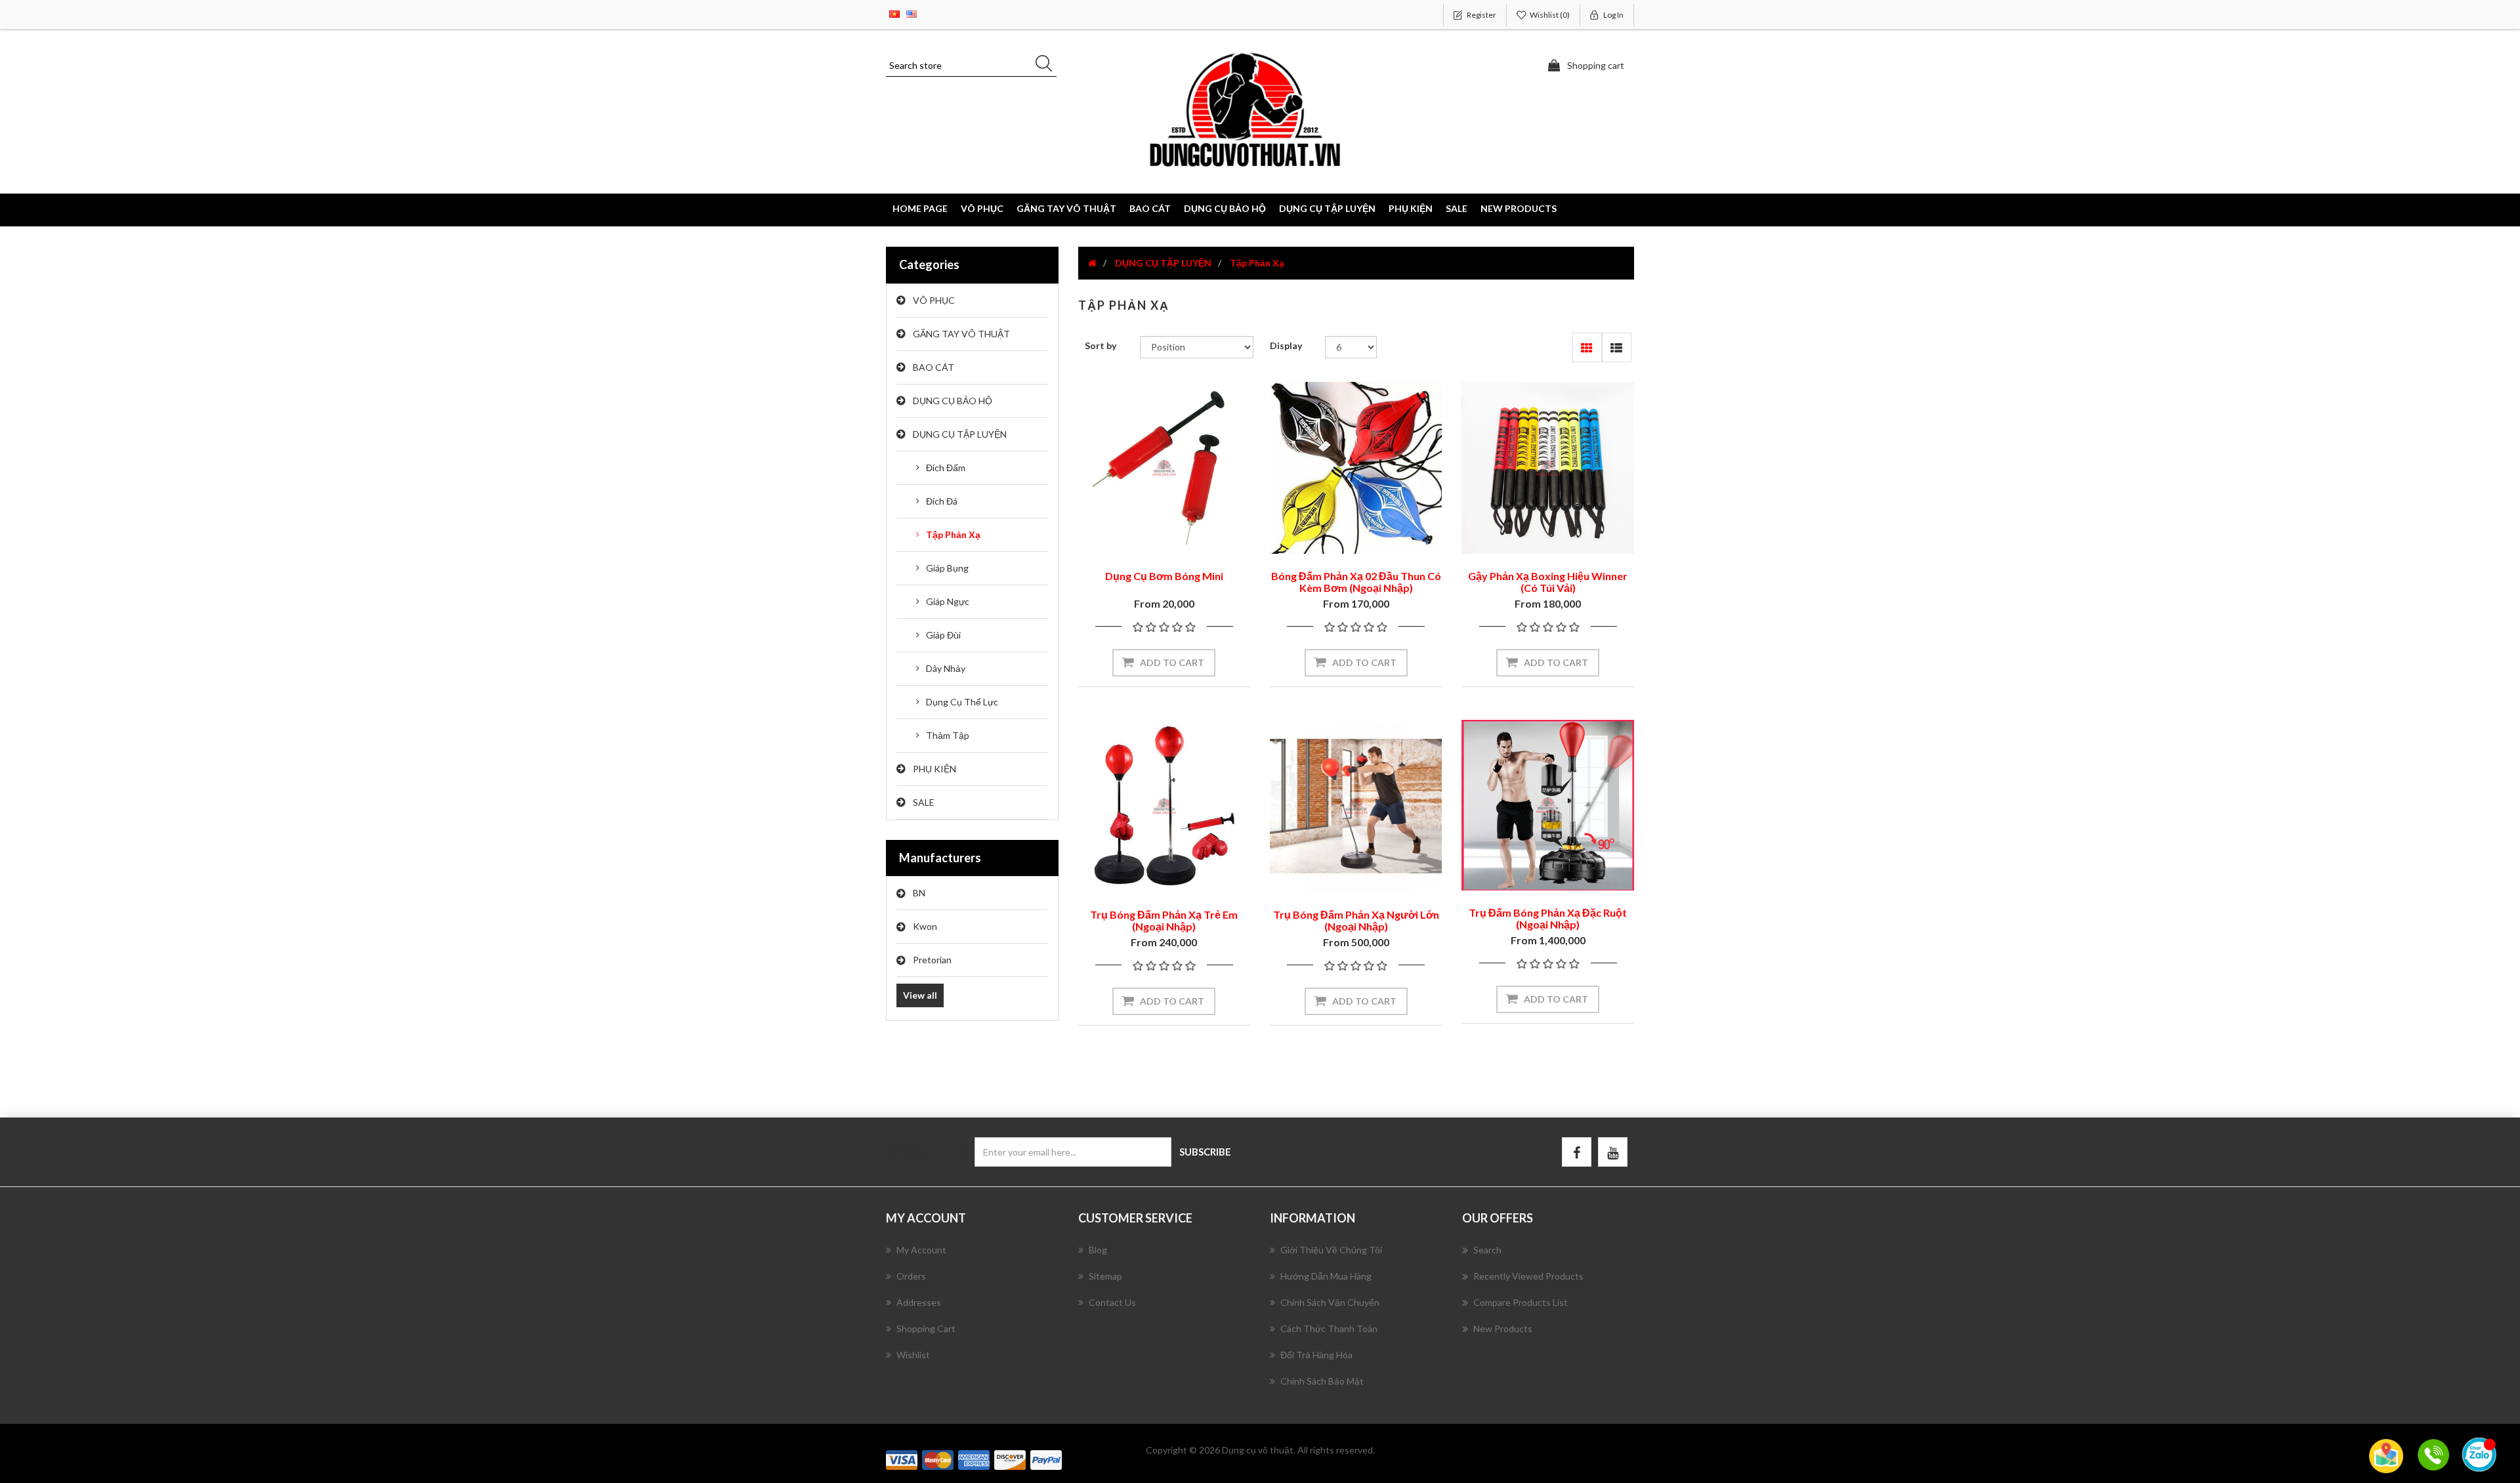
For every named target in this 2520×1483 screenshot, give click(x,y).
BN (919, 893)
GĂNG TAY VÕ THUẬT (961, 334)
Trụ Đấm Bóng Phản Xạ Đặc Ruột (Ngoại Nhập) (1548, 918)
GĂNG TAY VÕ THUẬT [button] (1066, 208)
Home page (920, 208)
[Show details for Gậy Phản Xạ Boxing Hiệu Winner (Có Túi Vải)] (1547, 468)
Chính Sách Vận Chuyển (1330, 1302)
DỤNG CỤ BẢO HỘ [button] (1225, 208)
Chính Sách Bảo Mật (1322, 1381)
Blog (1098, 1250)
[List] (1617, 347)
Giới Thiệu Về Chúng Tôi (1331, 1250)
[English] (912, 13)
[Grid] (1587, 347)
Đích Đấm (946, 468)
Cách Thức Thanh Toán (1329, 1328)
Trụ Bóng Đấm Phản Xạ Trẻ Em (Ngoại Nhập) (1164, 920)
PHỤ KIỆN (934, 769)
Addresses (919, 1302)
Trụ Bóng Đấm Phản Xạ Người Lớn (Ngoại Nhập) (1356, 920)
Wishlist (913, 1355)
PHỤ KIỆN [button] (1411, 208)
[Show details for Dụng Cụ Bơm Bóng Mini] (1164, 468)
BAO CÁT (934, 367)
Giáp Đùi (943, 635)
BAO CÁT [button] (1150, 208)
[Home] (1092, 263)
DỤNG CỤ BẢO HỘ (953, 401)
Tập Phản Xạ (953, 534)
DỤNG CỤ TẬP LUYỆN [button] (1327, 208)
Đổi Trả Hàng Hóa (1316, 1355)
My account (921, 1250)
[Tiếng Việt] (894, 13)
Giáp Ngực (948, 601)
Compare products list (1521, 1302)
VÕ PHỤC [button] (982, 208)
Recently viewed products (1528, 1276)
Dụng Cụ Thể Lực (962, 702)
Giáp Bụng (947, 568)
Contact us (1112, 1302)
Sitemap (1105, 1276)
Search (1487, 1250)
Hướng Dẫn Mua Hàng (1326, 1276)
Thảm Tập (948, 735)
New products (1519, 208)
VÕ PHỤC (934, 300)
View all (920, 995)
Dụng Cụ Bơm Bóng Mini (1164, 576)
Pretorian (932, 960)
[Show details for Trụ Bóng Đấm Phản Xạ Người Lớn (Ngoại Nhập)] (1356, 806)
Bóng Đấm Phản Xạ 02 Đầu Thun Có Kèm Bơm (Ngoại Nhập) (1356, 582)
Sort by (1101, 345)
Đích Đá (942, 501)
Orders (911, 1276)
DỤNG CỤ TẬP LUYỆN (960, 434)
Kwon (925, 926)
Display (1286, 345)
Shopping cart (926, 1328)
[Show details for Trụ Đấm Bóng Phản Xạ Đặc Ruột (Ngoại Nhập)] (1547, 805)
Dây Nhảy (946, 668)
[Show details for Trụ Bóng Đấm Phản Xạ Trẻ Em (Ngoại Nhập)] (1164, 806)
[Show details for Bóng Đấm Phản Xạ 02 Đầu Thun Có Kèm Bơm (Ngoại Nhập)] (1356, 468)
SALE (1457, 208)
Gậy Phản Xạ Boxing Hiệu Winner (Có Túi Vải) (1548, 582)
